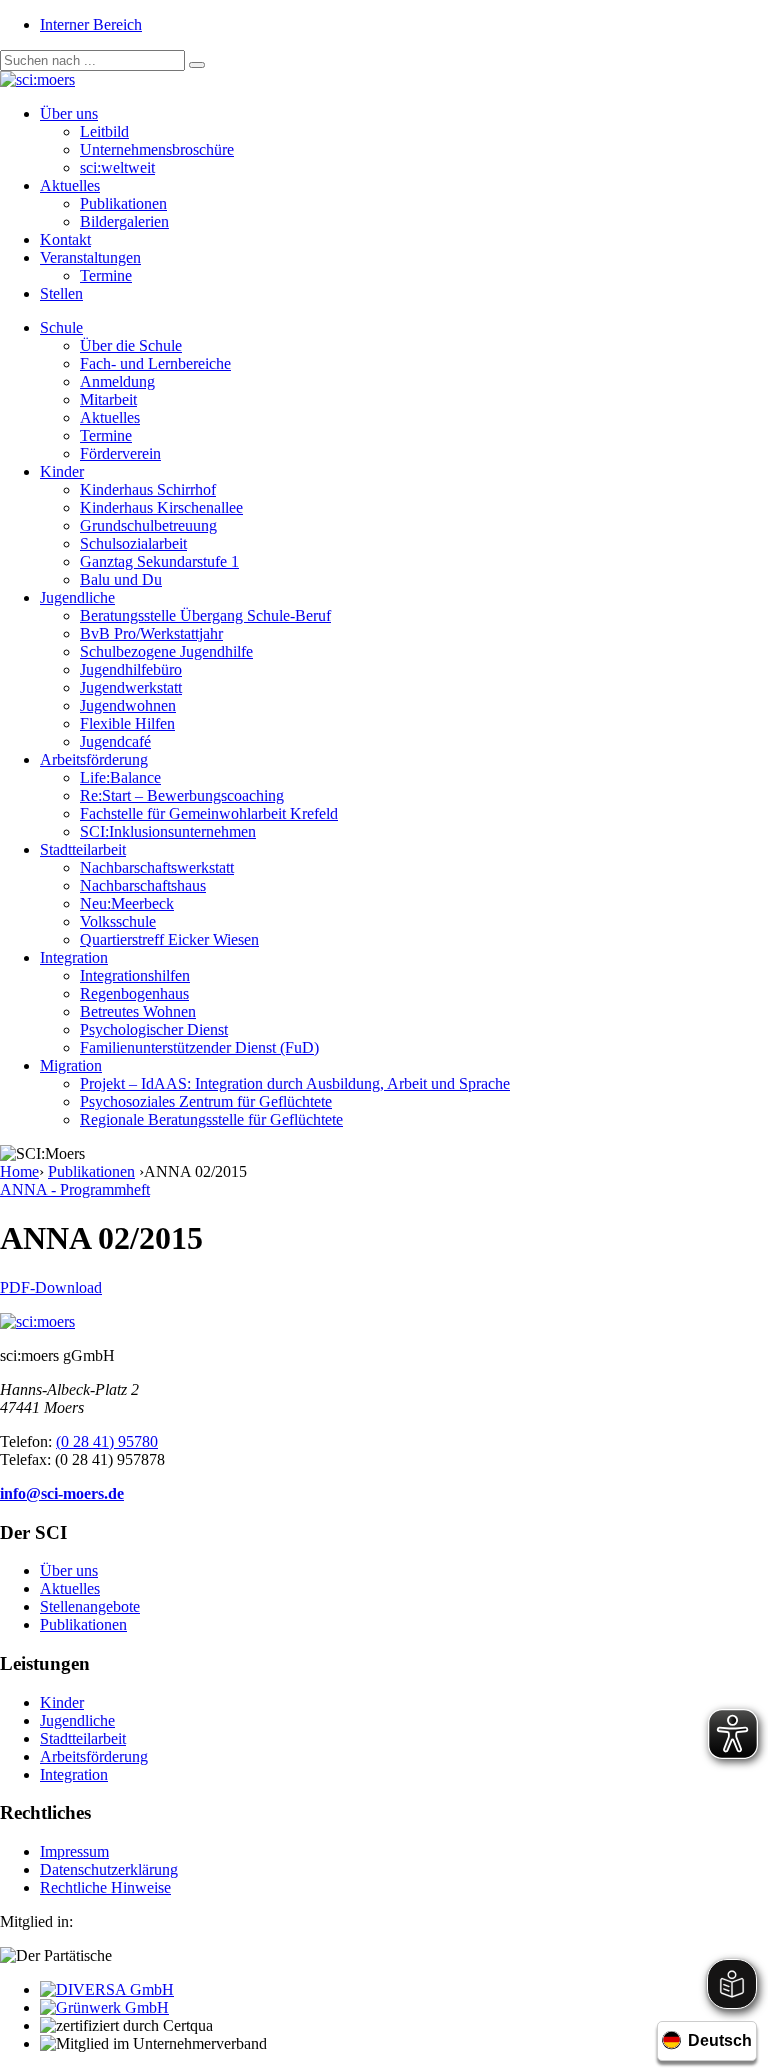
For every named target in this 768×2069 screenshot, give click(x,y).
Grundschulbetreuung (148, 525)
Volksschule (118, 921)
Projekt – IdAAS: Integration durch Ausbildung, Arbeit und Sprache (295, 1083)
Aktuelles (70, 185)
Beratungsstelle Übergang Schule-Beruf (205, 615)
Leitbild (104, 131)
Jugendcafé (115, 741)
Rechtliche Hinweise (105, 1887)
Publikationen (123, 203)
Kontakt (65, 239)
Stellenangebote (90, 1606)
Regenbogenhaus (134, 993)
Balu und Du (121, 579)
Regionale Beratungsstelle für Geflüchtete (211, 1119)
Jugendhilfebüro (131, 669)
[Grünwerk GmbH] (104, 2007)
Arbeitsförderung (94, 759)
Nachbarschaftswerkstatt (157, 867)
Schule (61, 327)
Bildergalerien (124, 221)
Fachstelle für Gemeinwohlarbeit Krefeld (209, 813)
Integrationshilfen (135, 975)
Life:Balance (120, 777)
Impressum (74, 1851)
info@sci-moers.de (62, 1493)
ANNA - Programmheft (75, 1189)
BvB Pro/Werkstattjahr (151, 633)
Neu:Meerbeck (127, 903)
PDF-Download (51, 1287)
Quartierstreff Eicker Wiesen (169, 939)
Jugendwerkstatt (131, 687)
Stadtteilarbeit (83, 849)
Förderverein (120, 453)
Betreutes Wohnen (138, 1011)
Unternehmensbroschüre (157, 149)
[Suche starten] (197, 65)
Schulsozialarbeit (133, 543)
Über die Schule (131, 345)
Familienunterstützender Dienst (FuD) (199, 1047)
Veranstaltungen (90, 257)
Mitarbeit (108, 399)
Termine (106, 275)
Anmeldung (117, 381)
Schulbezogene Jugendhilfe (166, 651)
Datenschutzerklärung (109, 1869)
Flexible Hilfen (127, 723)
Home (19, 1171)
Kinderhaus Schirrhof (148, 489)
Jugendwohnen (128, 705)
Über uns (69, 113)
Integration (74, 957)
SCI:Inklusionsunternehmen (168, 831)
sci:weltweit (117, 167)
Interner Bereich (91, 24)
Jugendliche (77, 597)
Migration (71, 1065)
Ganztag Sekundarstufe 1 (159, 561)
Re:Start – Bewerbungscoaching (182, 795)
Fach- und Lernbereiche (155, 363)
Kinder (62, 471)
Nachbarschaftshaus (143, 885)
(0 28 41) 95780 (107, 1441)
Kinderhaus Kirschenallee (161, 507)
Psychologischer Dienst (154, 1029)
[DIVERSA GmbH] (107, 1989)
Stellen (61, 293)
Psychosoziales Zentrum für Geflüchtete (206, 1101)
